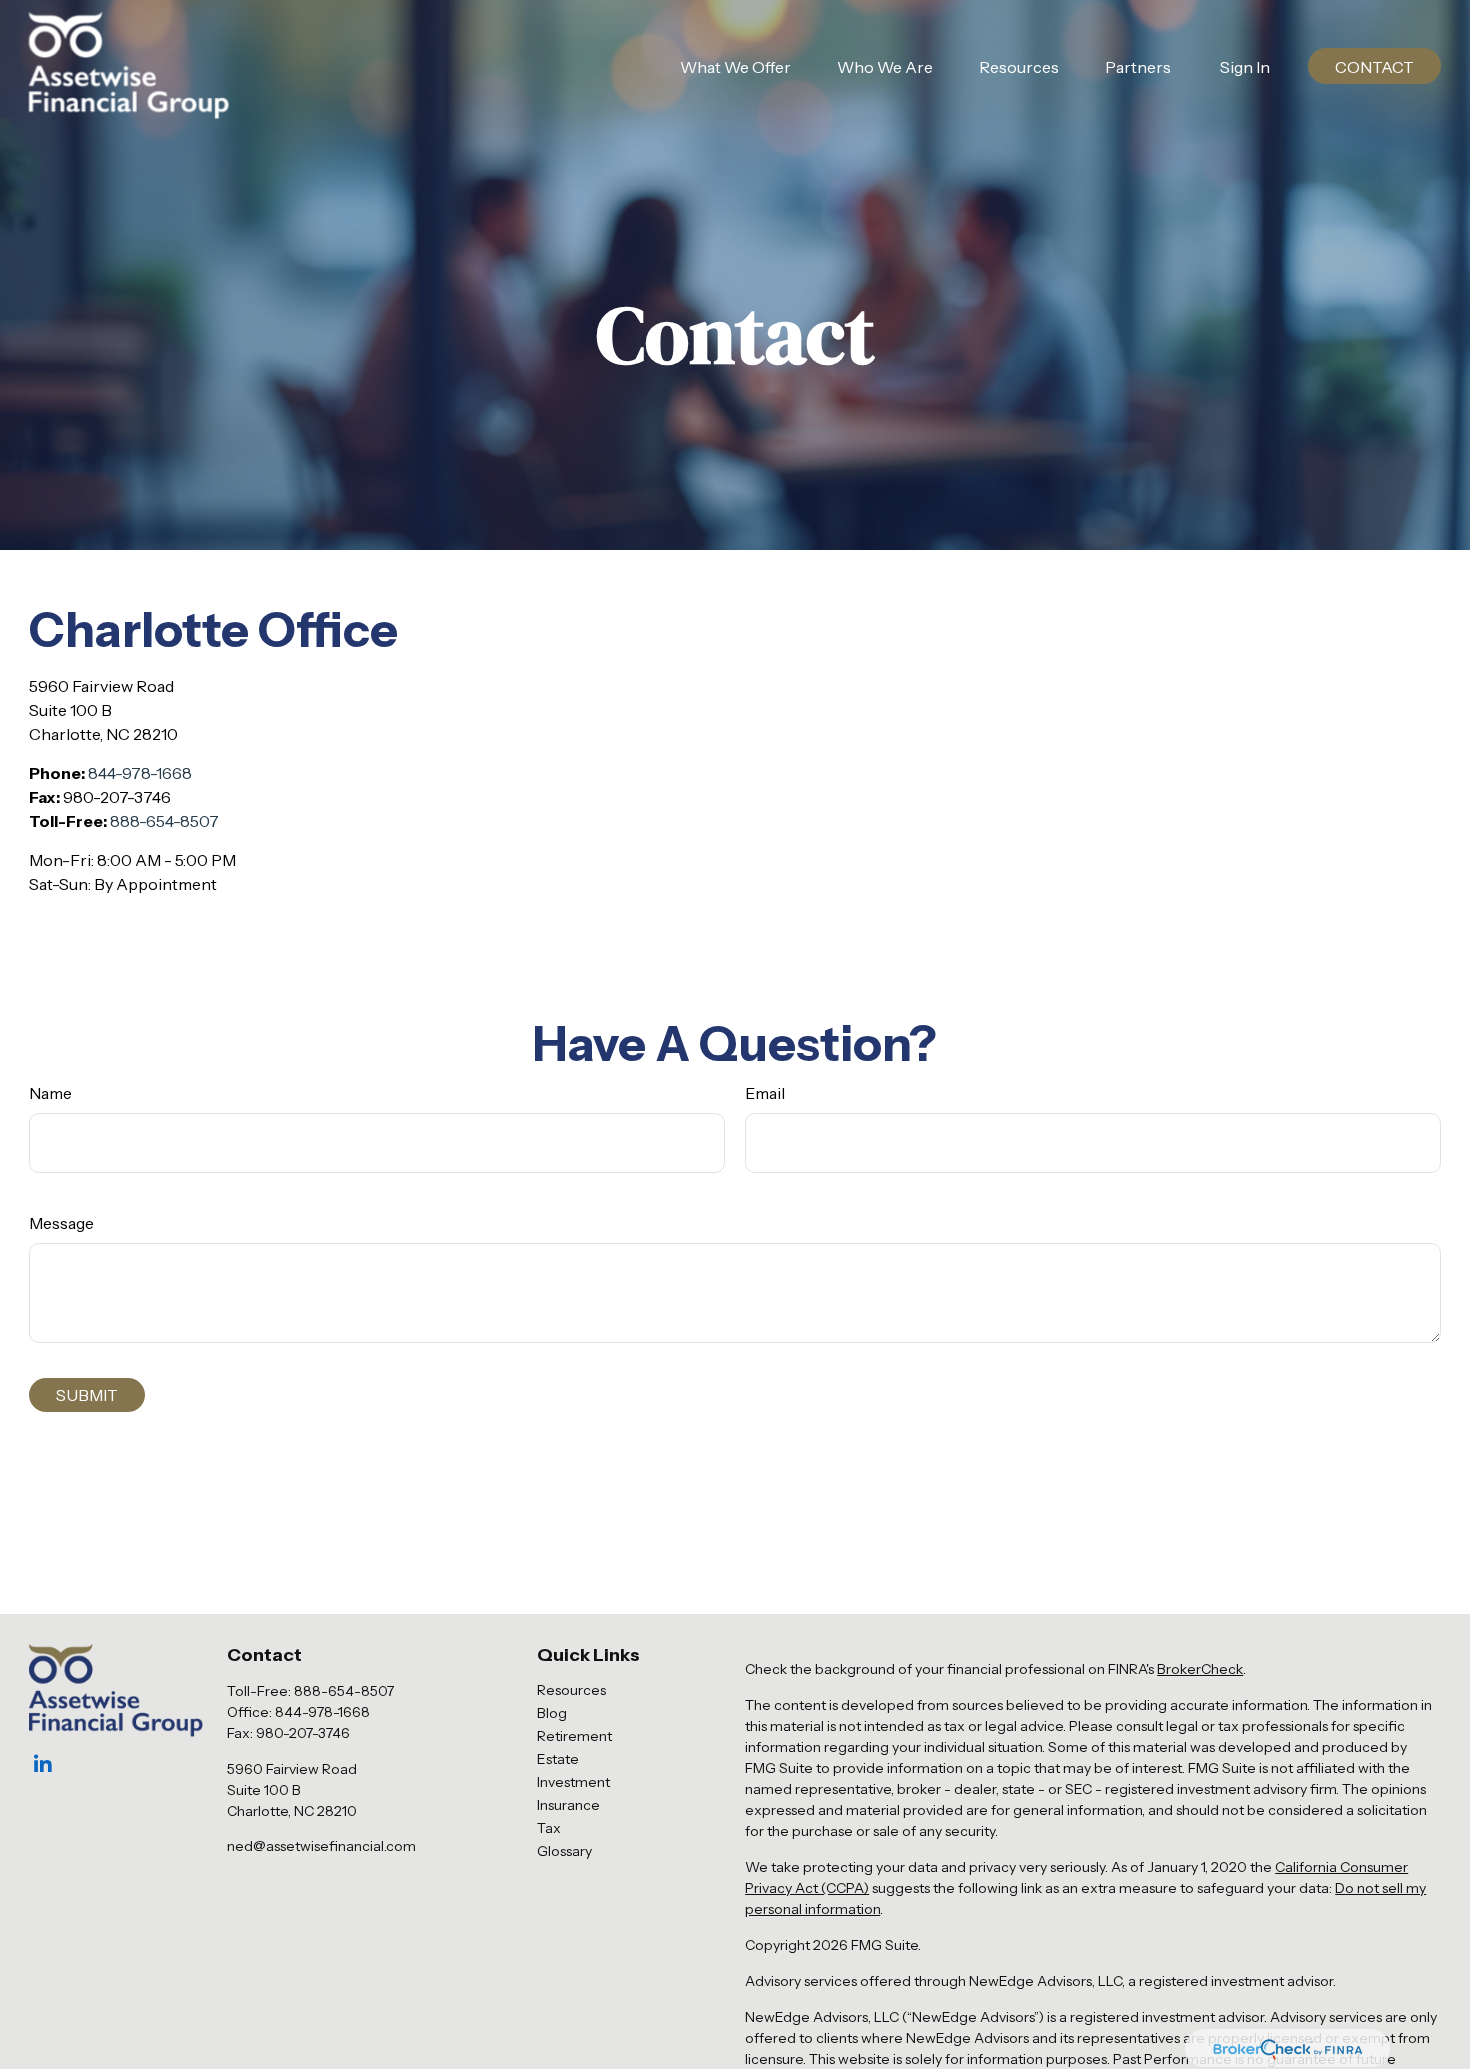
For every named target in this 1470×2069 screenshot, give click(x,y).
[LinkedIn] (42, 1764)
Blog (552, 1713)
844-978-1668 (140, 773)
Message (61, 1223)
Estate (558, 1759)
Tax (549, 1828)
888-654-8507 (164, 821)
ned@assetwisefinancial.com (321, 1846)
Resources (571, 1690)
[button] (735, 66)
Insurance (568, 1805)
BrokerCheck (1200, 1669)
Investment (573, 1782)
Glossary (564, 1851)
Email (765, 1093)
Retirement (574, 1736)
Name (50, 1093)
